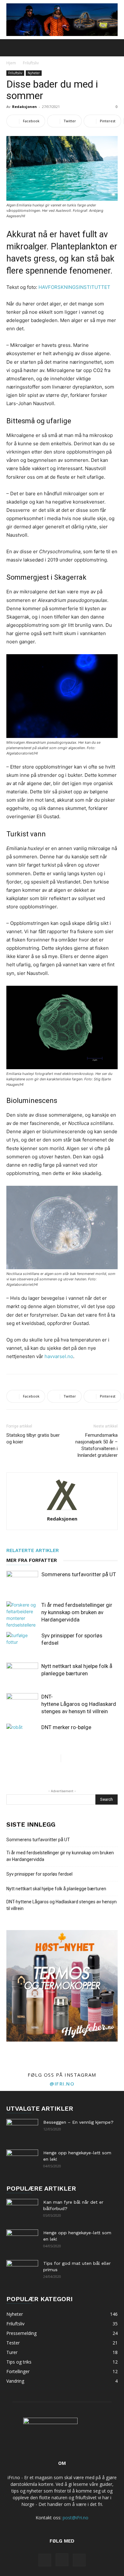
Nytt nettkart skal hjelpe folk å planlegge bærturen (56, 1889)
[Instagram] (62, 2560)
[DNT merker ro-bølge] (22, 1735)
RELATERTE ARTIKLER (33, 1550)
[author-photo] (62, 1510)
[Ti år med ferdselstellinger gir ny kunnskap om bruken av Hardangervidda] (22, 1615)
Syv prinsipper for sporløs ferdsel (39, 1874)
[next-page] (66, 1758)
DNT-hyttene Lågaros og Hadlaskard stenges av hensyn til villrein (79, 1704)
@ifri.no (62, 2084)
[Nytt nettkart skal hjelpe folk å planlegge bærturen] (22, 1674)
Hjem (11, 63)
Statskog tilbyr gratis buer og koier (33, 1438)
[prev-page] (56, 1758)
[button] (11, 48)
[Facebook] (45, 2560)
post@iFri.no (76, 2518)
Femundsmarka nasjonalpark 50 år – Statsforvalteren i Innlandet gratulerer (96, 1445)
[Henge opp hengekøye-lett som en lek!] (22, 2161)
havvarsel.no (59, 1356)
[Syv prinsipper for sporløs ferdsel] (22, 1643)
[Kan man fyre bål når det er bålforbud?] (22, 2210)
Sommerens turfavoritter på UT (79, 1574)
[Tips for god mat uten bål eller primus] (22, 2271)
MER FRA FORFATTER (32, 1560)
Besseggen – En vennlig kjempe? (78, 2122)
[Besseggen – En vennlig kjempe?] (22, 2130)
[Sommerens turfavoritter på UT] (22, 1582)
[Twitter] (79, 2560)
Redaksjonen (24, 107)
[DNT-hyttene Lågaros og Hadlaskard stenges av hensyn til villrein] (22, 1704)
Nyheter (34, 73)
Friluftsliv (31, 63)
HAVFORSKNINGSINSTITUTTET (74, 287)
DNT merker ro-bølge (66, 1727)
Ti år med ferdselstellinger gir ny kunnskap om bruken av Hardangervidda (77, 1612)
